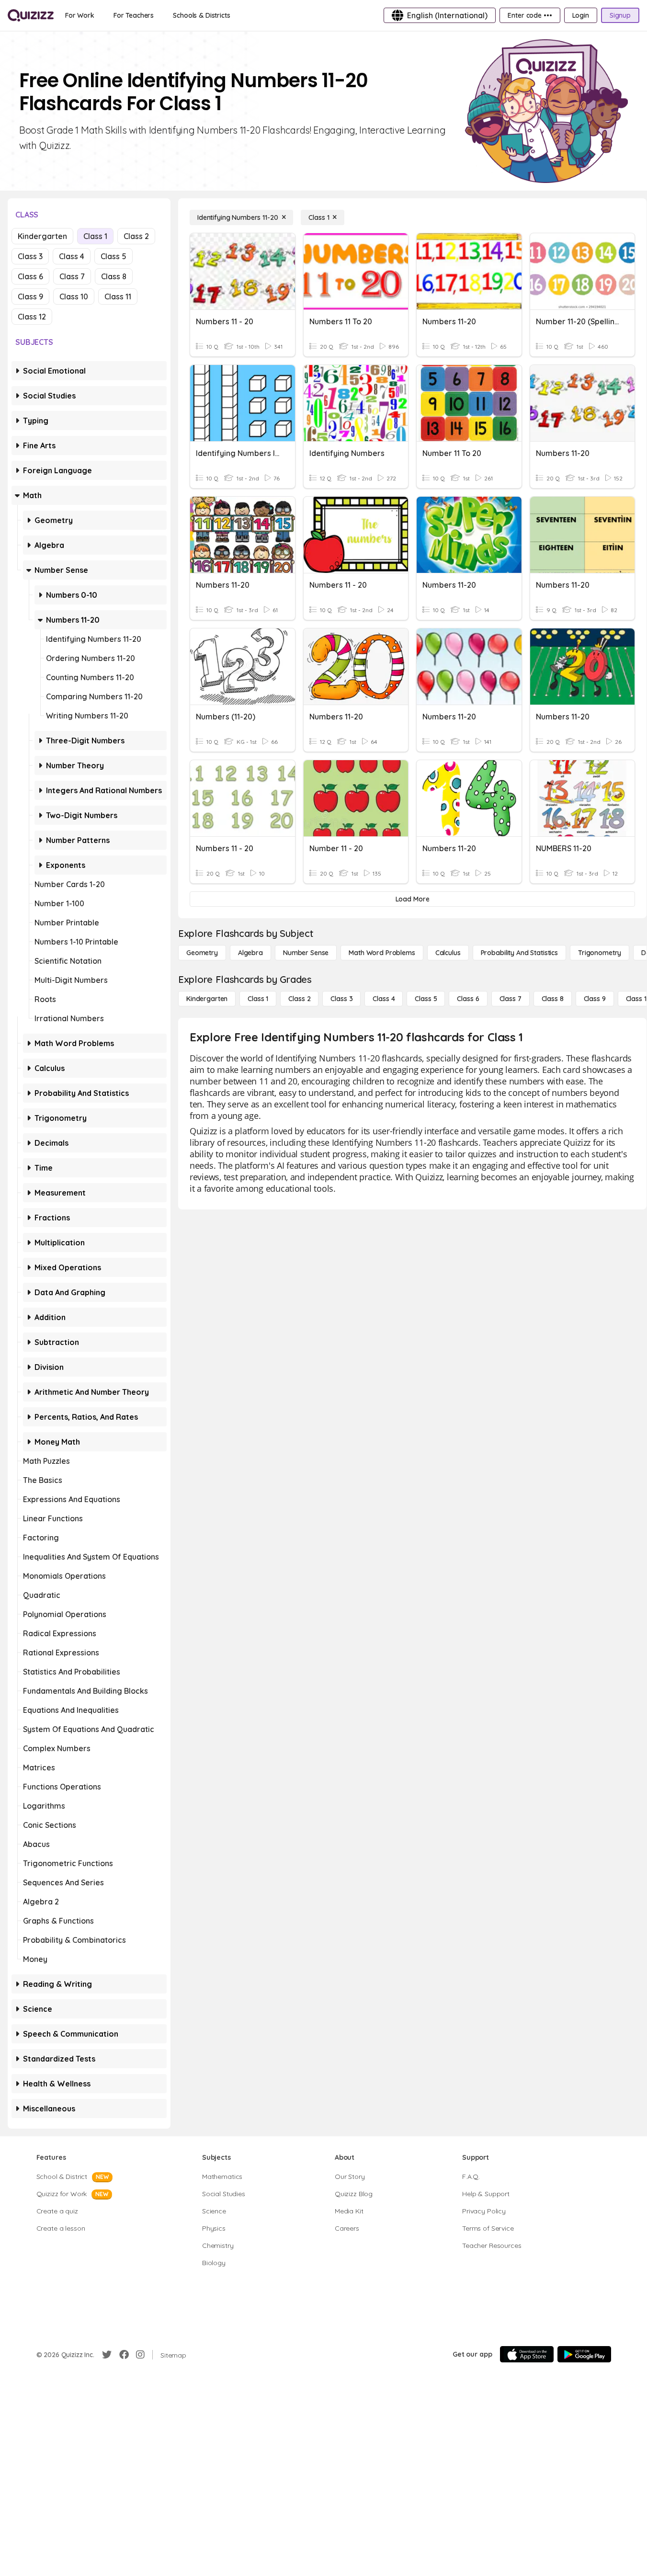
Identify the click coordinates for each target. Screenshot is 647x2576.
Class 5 (114, 256)
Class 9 (30, 296)
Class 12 (32, 317)
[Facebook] (124, 2355)
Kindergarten (42, 236)
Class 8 (114, 276)
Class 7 (72, 276)
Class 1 (95, 236)
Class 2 (136, 236)
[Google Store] (584, 2354)
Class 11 (118, 296)
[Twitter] (107, 2355)
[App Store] (527, 2354)
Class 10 (74, 296)
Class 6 (30, 276)
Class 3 (30, 256)
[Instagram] (140, 2355)
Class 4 (72, 256)
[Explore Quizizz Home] (31, 15)
